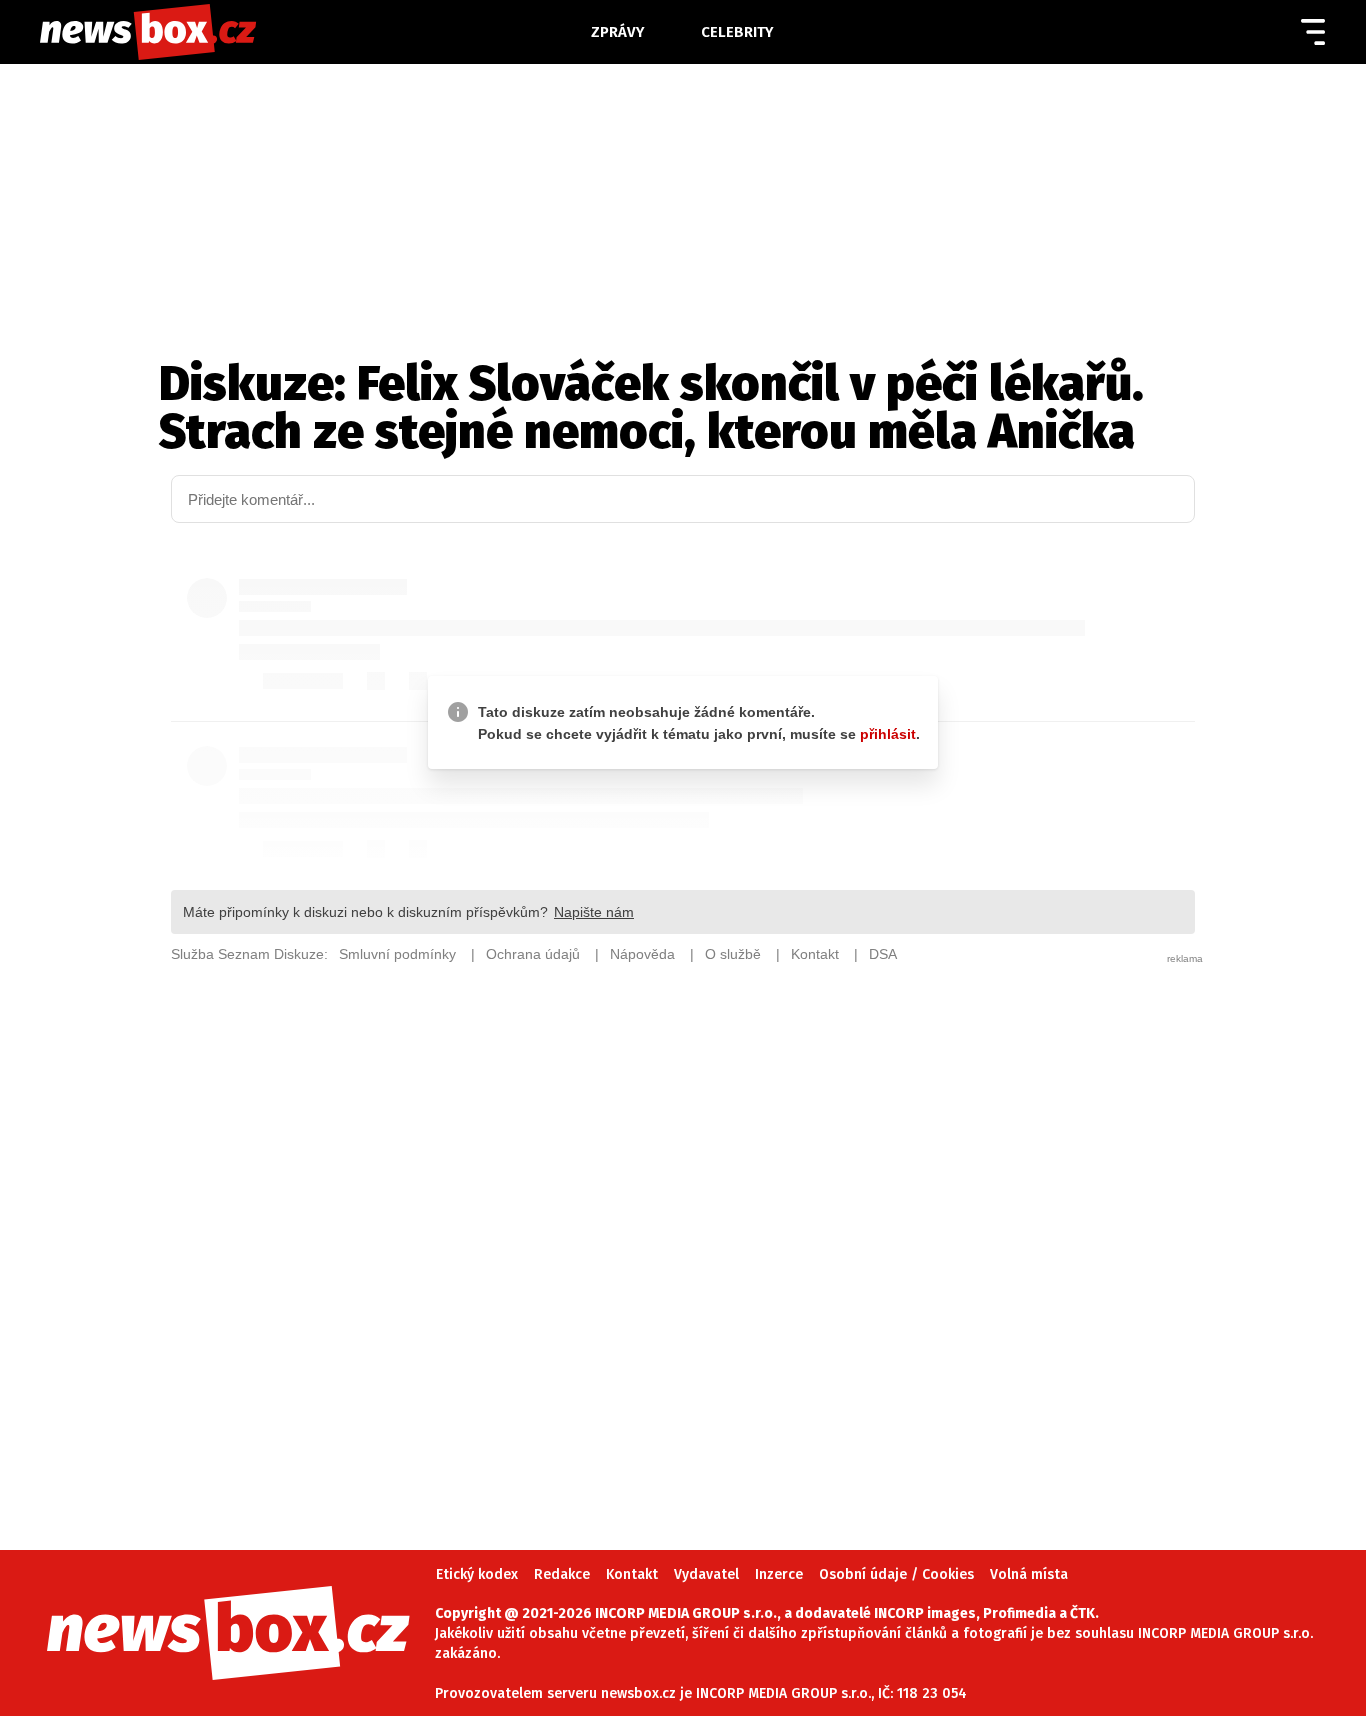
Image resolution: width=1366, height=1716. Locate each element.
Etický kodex (477, 1574)
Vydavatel (706, 1574)
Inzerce (779, 1574)
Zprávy (618, 32)
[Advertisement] (683, 1228)
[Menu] (1313, 32)
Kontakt (632, 1574)
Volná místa (1029, 1574)
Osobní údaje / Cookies (896, 1574)
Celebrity (737, 32)
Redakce (562, 1574)
